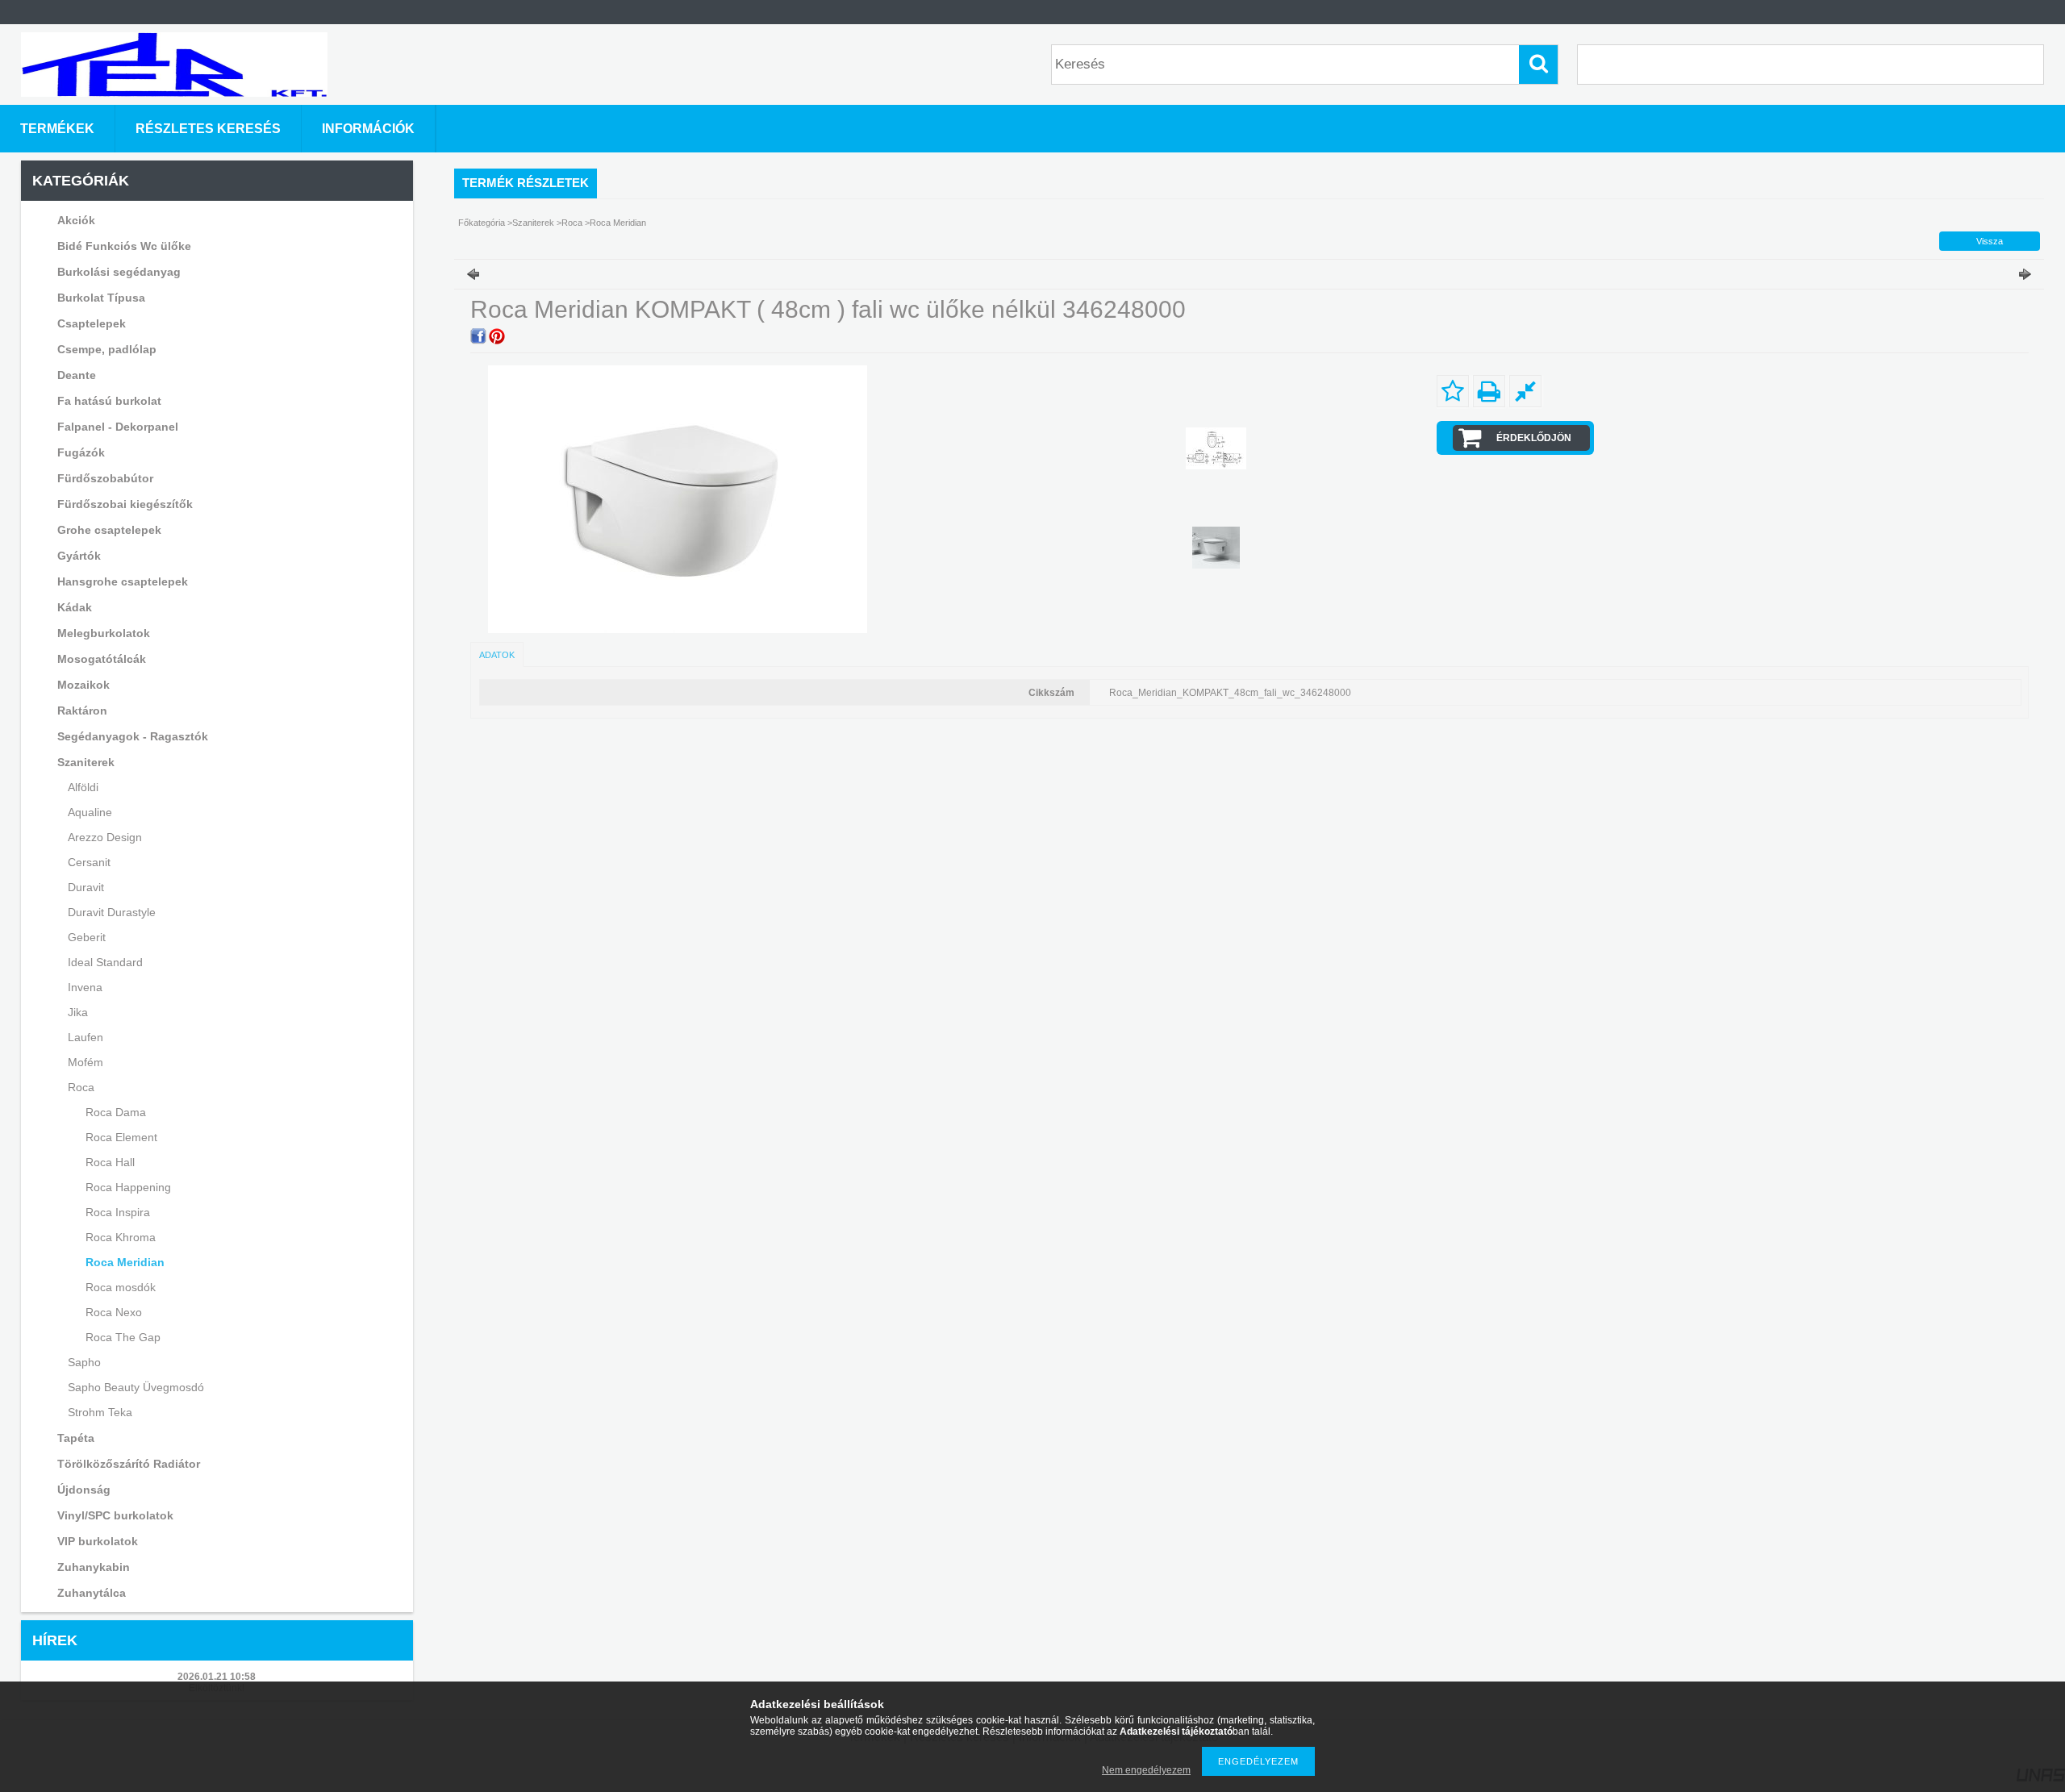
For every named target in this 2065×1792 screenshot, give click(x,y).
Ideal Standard (105, 962)
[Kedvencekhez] (1453, 391)
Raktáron (82, 711)
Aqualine (90, 812)
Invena (85, 987)
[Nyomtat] (1489, 391)
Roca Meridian (125, 1262)
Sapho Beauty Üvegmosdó (136, 1387)
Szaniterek (534, 223)
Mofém (86, 1062)
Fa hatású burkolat (109, 401)
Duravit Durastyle (112, 912)
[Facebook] (478, 336)
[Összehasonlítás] (1525, 391)
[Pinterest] (497, 336)
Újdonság (84, 1490)
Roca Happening (128, 1187)
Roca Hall (110, 1162)
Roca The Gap (123, 1337)
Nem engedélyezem (1146, 1770)
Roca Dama (116, 1112)
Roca (573, 223)
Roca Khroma (121, 1237)
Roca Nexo (114, 1312)
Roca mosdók (121, 1287)
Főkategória (482, 223)
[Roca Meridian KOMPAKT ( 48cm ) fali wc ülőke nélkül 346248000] (1216, 448)
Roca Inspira (118, 1212)
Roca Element (121, 1137)
